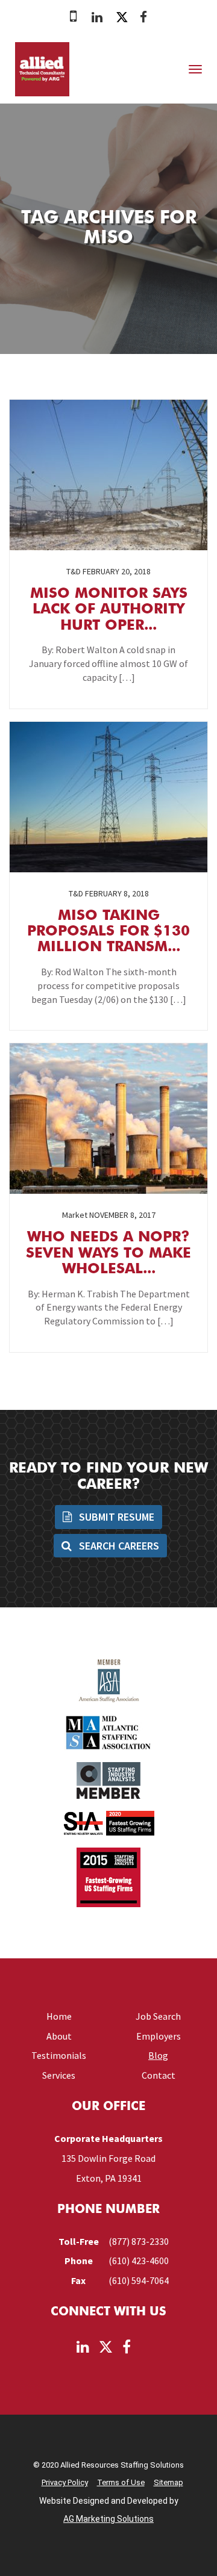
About (59, 2036)
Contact (159, 2075)
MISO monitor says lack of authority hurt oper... (109, 610)
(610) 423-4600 (139, 2261)
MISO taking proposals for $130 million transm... (108, 932)
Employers (159, 2036)
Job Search (158, 2016)
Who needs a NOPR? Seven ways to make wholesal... (108, 1254)
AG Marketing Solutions (108, 2519)
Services (59, 2075)
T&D (74, 571)
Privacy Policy (65, 2482)
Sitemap (168, 2482)
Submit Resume (115, 1517)
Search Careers (118, 1546)
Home (59, 2016)
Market (75, 1215)
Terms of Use (121, 2482)
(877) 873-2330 (139, 2241)
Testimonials (59, 2055)
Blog (158, 2055)
